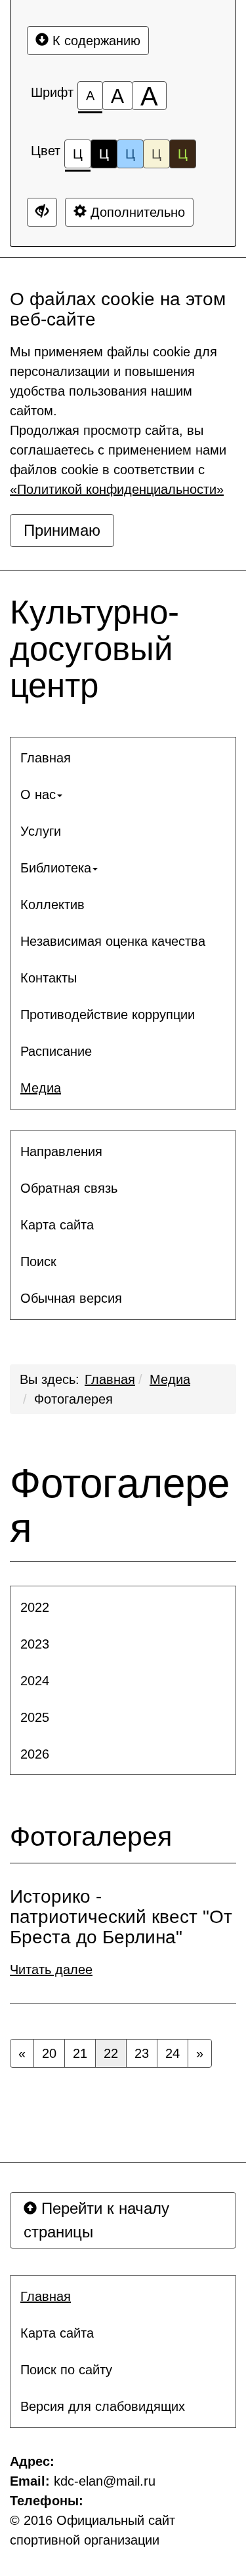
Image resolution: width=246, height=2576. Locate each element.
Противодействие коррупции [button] (108, 1015)
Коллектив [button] (52, 905)
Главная (110, 1379)
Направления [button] (61, 1151)
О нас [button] (38, 794)
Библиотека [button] (56, 868)
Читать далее (51, 1969)
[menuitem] (123, 758)
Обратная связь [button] (69, 1188)
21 (80, 2053)
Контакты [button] (49, 978)
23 (142, 2053)
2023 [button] (35, 1644)
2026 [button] (35, 1754)
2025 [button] (35, 1717)
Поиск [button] (38, 1261)
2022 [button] (35, 1607)
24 (173, 2053)
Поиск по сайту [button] (66, 2370)
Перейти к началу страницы (96, 2220)
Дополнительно (136, 212)
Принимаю (62, 530)
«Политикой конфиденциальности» (117, 489)
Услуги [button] (41, 831)
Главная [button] (46, 758)
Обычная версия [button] (71, 1298)
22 (111, 2053)
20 (49, 2053)
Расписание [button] (56, 1051)
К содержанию (94, 41)
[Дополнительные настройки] (42, 212)
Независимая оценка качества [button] (113, 941)
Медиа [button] (41, 1088)
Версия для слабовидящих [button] (103, 2406)
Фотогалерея (73, 1399)
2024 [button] (35, 1681)
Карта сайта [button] (57, 1225)
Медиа (170, 1379)
